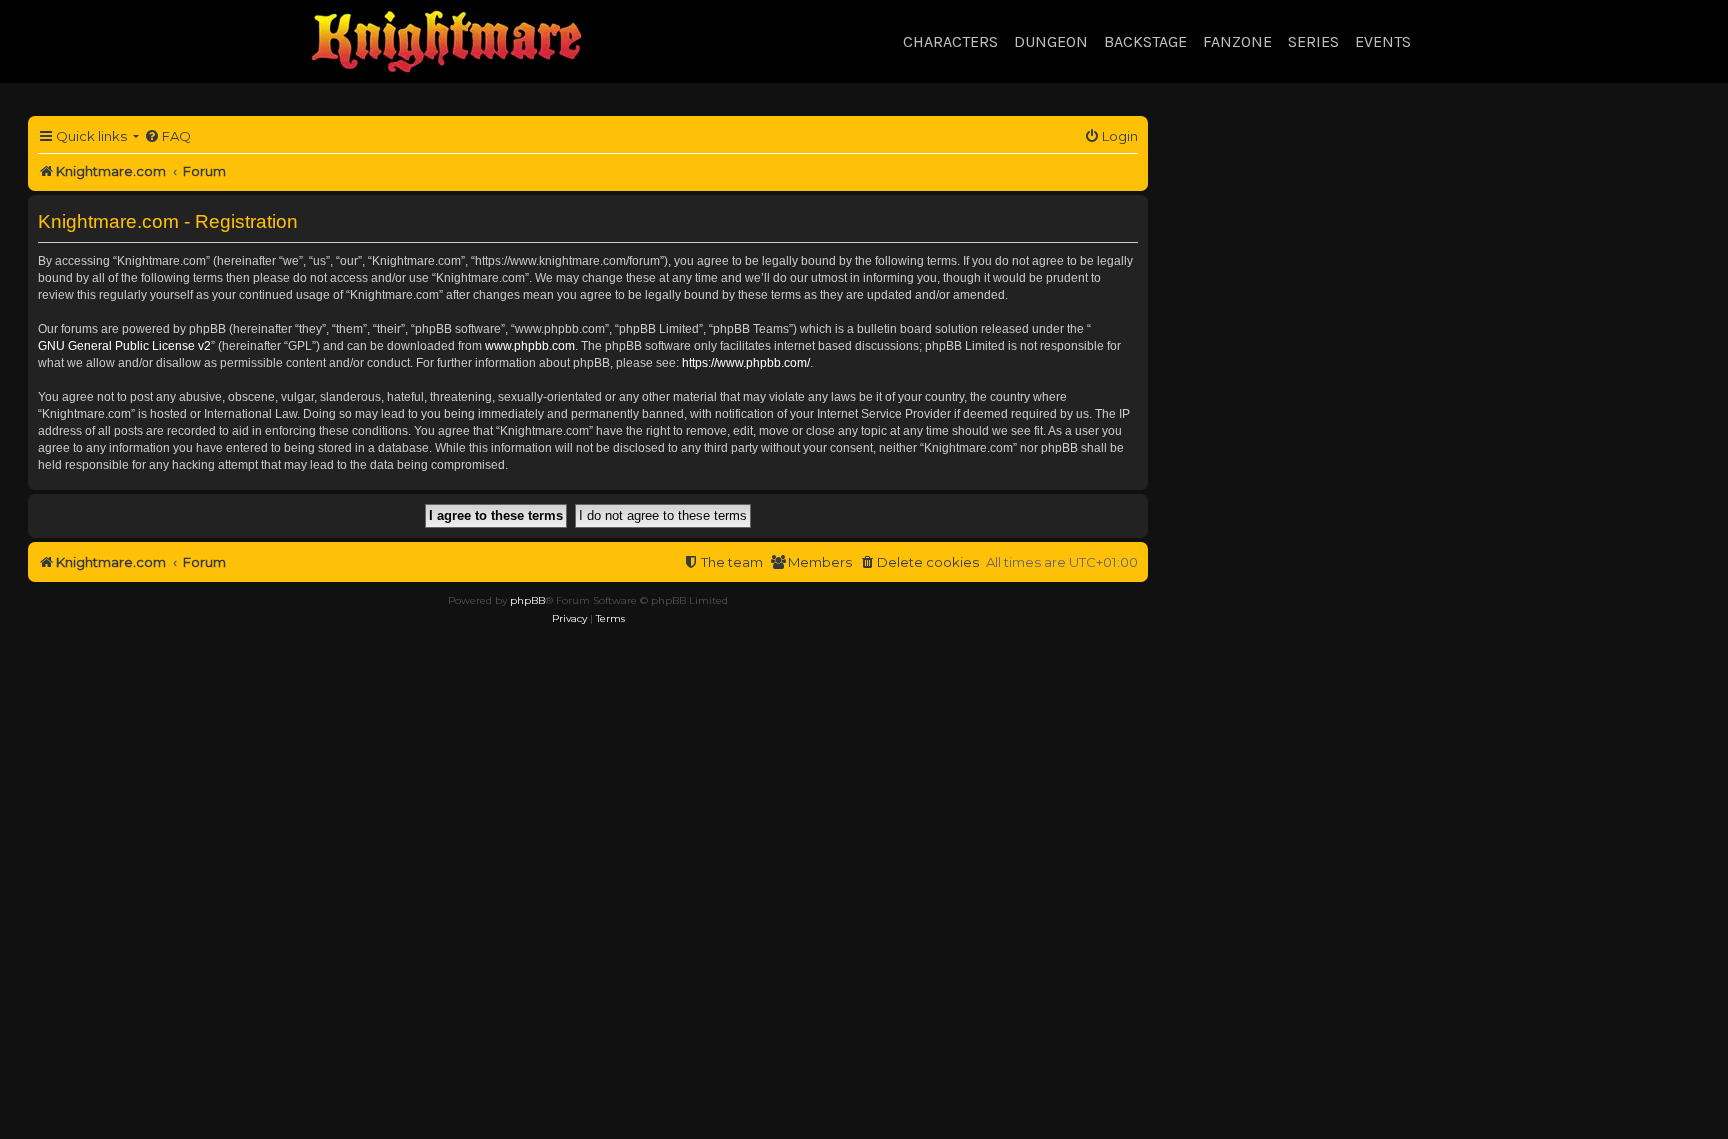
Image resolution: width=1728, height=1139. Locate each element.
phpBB (527, 600)
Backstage (1145, 41)
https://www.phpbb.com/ (746, 363)
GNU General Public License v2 (124, 346)
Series (1313, 41)
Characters (950, 41)
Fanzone (1237, 41)
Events (1383, 41)
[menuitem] (167, 136)
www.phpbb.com (530, 346)
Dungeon (1051, 41)
